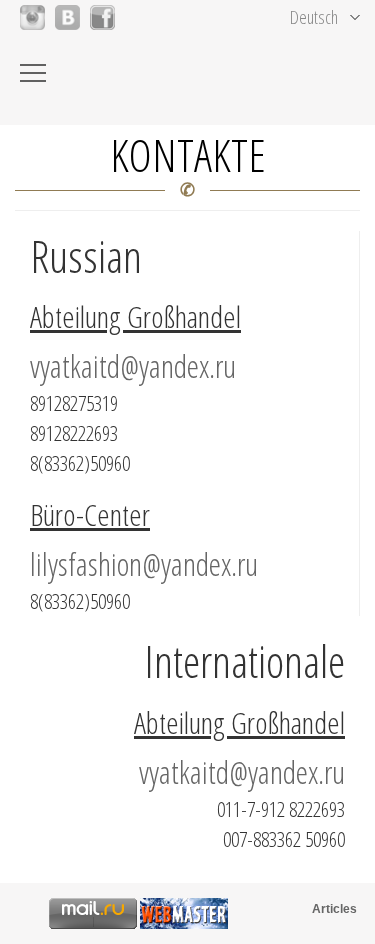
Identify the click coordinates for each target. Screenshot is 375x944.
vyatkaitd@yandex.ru (133, 365)
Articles (334, 909)
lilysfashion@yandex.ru (144, 563)
